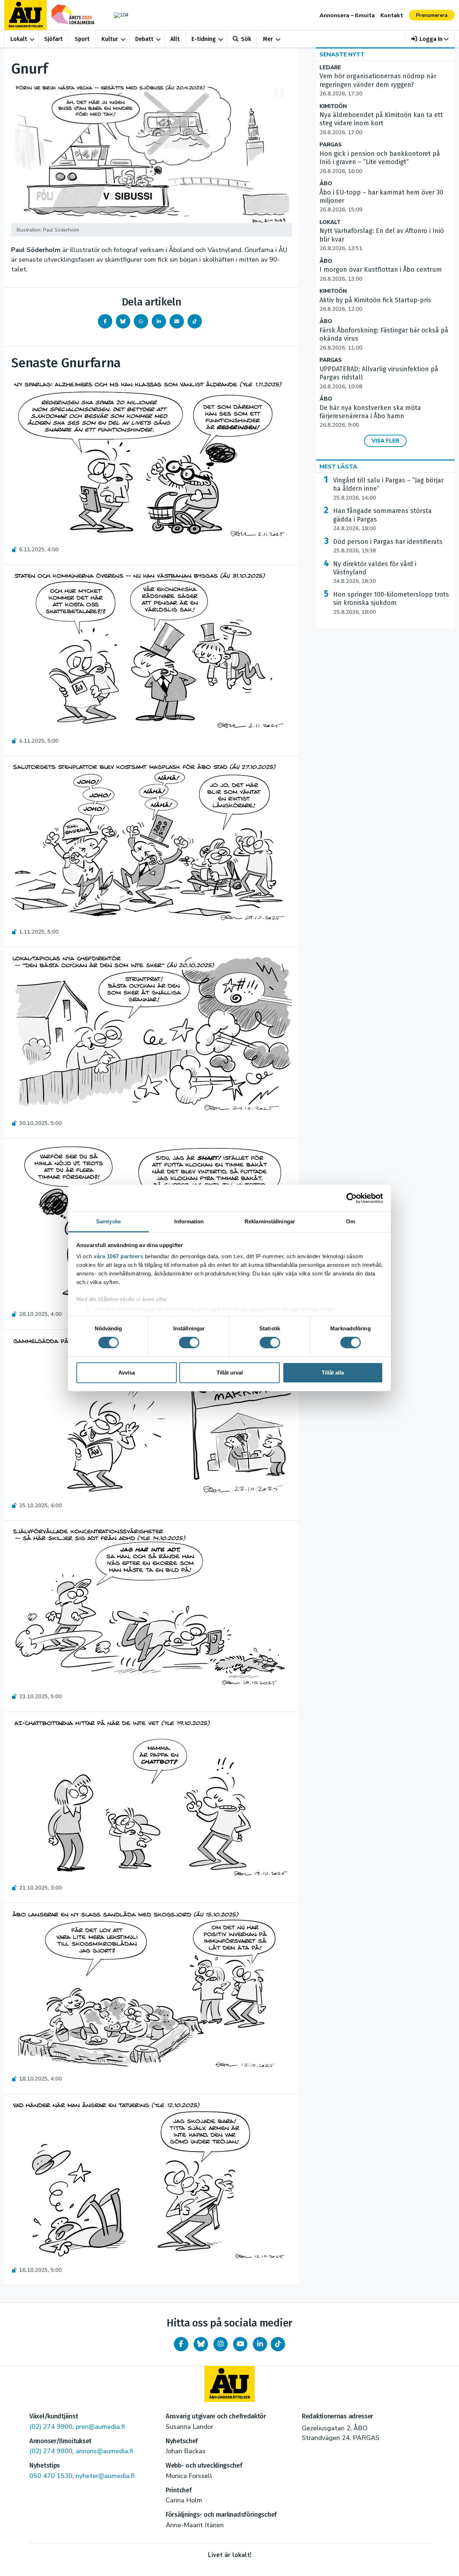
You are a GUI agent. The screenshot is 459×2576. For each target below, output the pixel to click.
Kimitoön (333, 106)
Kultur (110, 39)
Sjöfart (53, 39)
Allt (175, 39)
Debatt (144, 39)
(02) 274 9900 (51, 2427)
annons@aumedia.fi (104, 2451)
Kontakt (392, 15)
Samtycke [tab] (108, 1221)
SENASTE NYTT (342, 55)
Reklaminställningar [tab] (270, 1221)
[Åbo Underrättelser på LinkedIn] (260, 2344)
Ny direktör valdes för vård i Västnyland (375, 573)
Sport (82, 39)
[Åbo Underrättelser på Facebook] (181, 2344)
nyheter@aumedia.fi (105, 2476)
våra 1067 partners (118, 1256)
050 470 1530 (51, 2476)
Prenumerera (432, 15)
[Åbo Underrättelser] (229, 2384)
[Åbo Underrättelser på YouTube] (240, 2344)
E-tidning (204, 39)
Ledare (330, 68)
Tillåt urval (230, 1373)
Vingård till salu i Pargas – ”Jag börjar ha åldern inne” (388, 489)
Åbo (326, 184)
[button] (430, 39)
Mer (268, 39)
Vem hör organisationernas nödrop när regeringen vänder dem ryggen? (378, 85)
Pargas (331, 145)
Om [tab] (351, 1221)
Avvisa (127, 1373)
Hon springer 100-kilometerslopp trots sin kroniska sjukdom (391, 603)
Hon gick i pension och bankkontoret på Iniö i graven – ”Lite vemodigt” (380, 162)
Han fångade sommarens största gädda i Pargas (382, 519)
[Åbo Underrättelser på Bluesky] (201, 2344)
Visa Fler (385, 441)
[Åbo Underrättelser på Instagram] (221, 2344)
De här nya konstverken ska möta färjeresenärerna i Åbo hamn (370, 416)
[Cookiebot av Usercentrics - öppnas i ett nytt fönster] (352, 1198)
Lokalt (19, 39)
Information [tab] (189, 1221)
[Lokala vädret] (118, 15)
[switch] (189, 1343)
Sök (246, 39)
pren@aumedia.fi (100, 2427)
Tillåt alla (333, 1373)
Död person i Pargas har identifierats (388, 546)
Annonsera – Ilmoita (347, 15)
